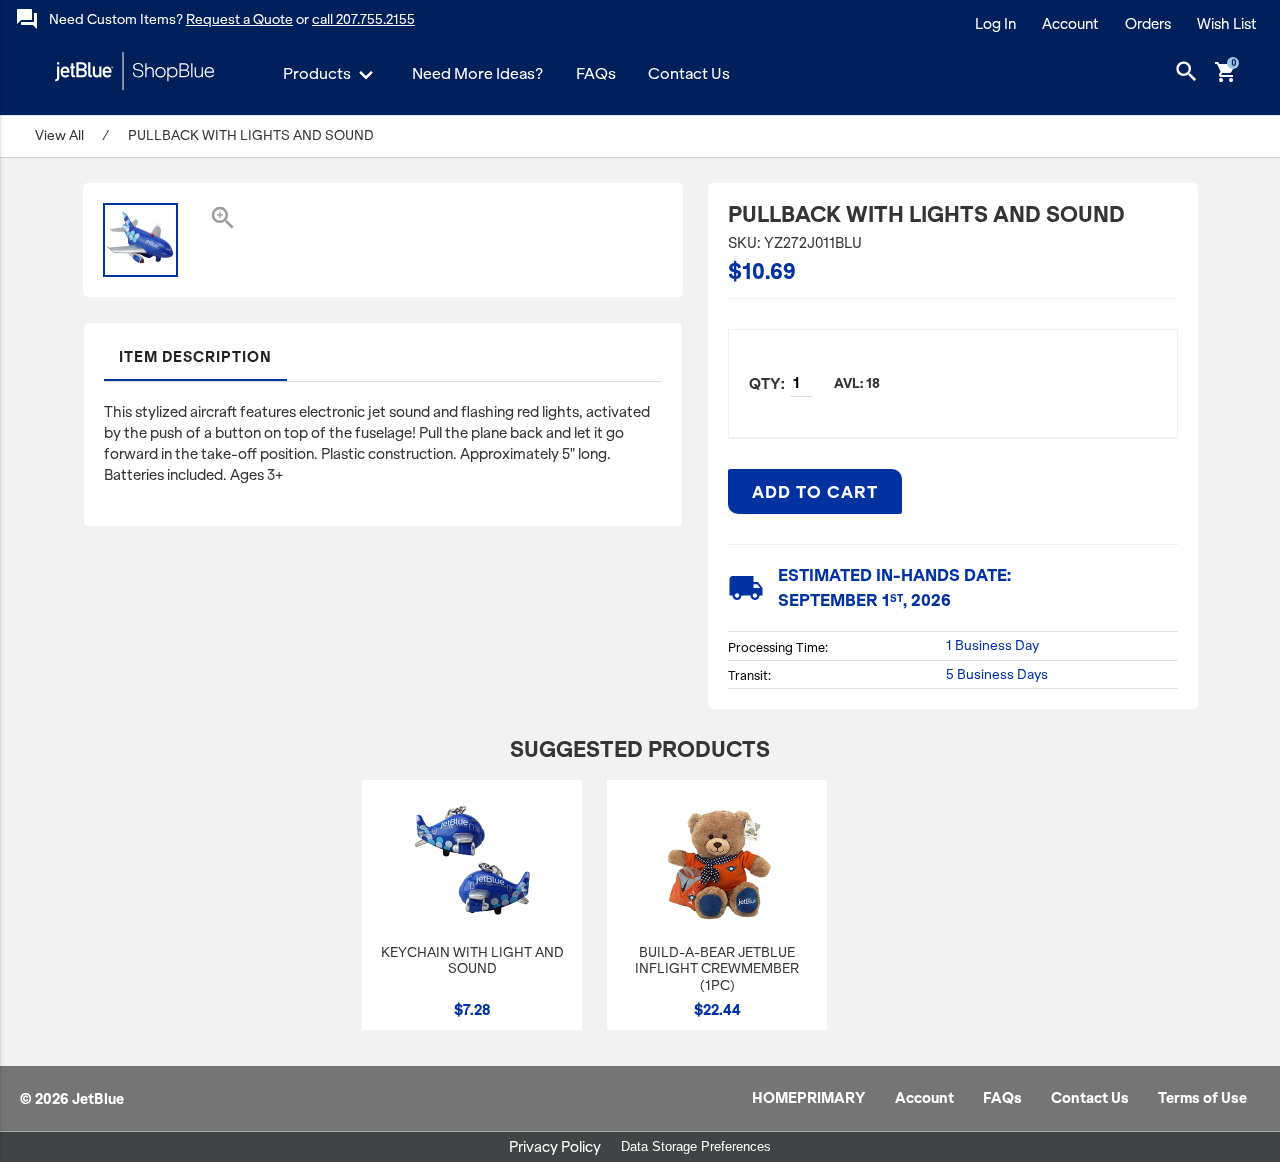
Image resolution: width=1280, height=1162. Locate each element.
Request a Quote (239, 19)
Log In (995, 24)
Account (1070, 24)
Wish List (1227, 24)
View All (59, 135)
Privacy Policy (555, 1147)
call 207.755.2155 (363, 19)
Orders (1148, 24)
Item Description (195, 357)
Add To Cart (815, 492)
